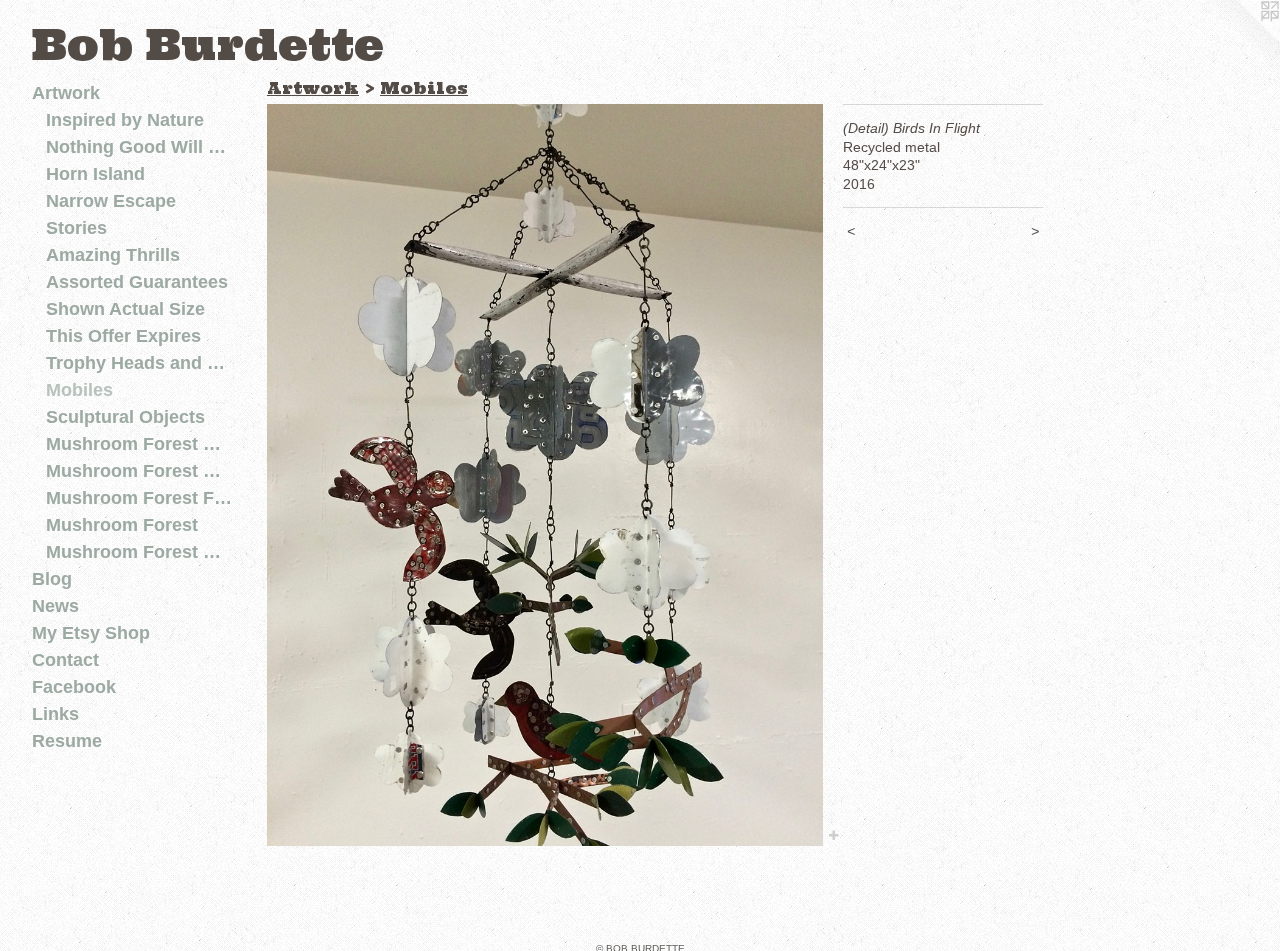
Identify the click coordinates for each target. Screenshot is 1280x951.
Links (55, 714)
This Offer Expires (123, 336)
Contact (65, 660)
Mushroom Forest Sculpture (139, 471)
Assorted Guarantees (137, 282)
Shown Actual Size (125, 309)
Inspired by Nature (125, 120)
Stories (76, 228)
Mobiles (79, 390)
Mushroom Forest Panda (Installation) (139, 444)
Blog (52, 579)
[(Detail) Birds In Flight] (545, 475)
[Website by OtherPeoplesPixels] (1240, 40)
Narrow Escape (111, 201)
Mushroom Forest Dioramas (139, 552)
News (55, 606)
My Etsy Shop (91, 633)
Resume (67, 741)
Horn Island (95, 174)
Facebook (74, 687)
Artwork (66, 93)
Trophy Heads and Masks (139, 363)
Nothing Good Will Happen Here (139, 147)
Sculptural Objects (125, 417)
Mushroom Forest (122, 525)
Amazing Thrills (113, 255)
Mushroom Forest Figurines (139, 498)
